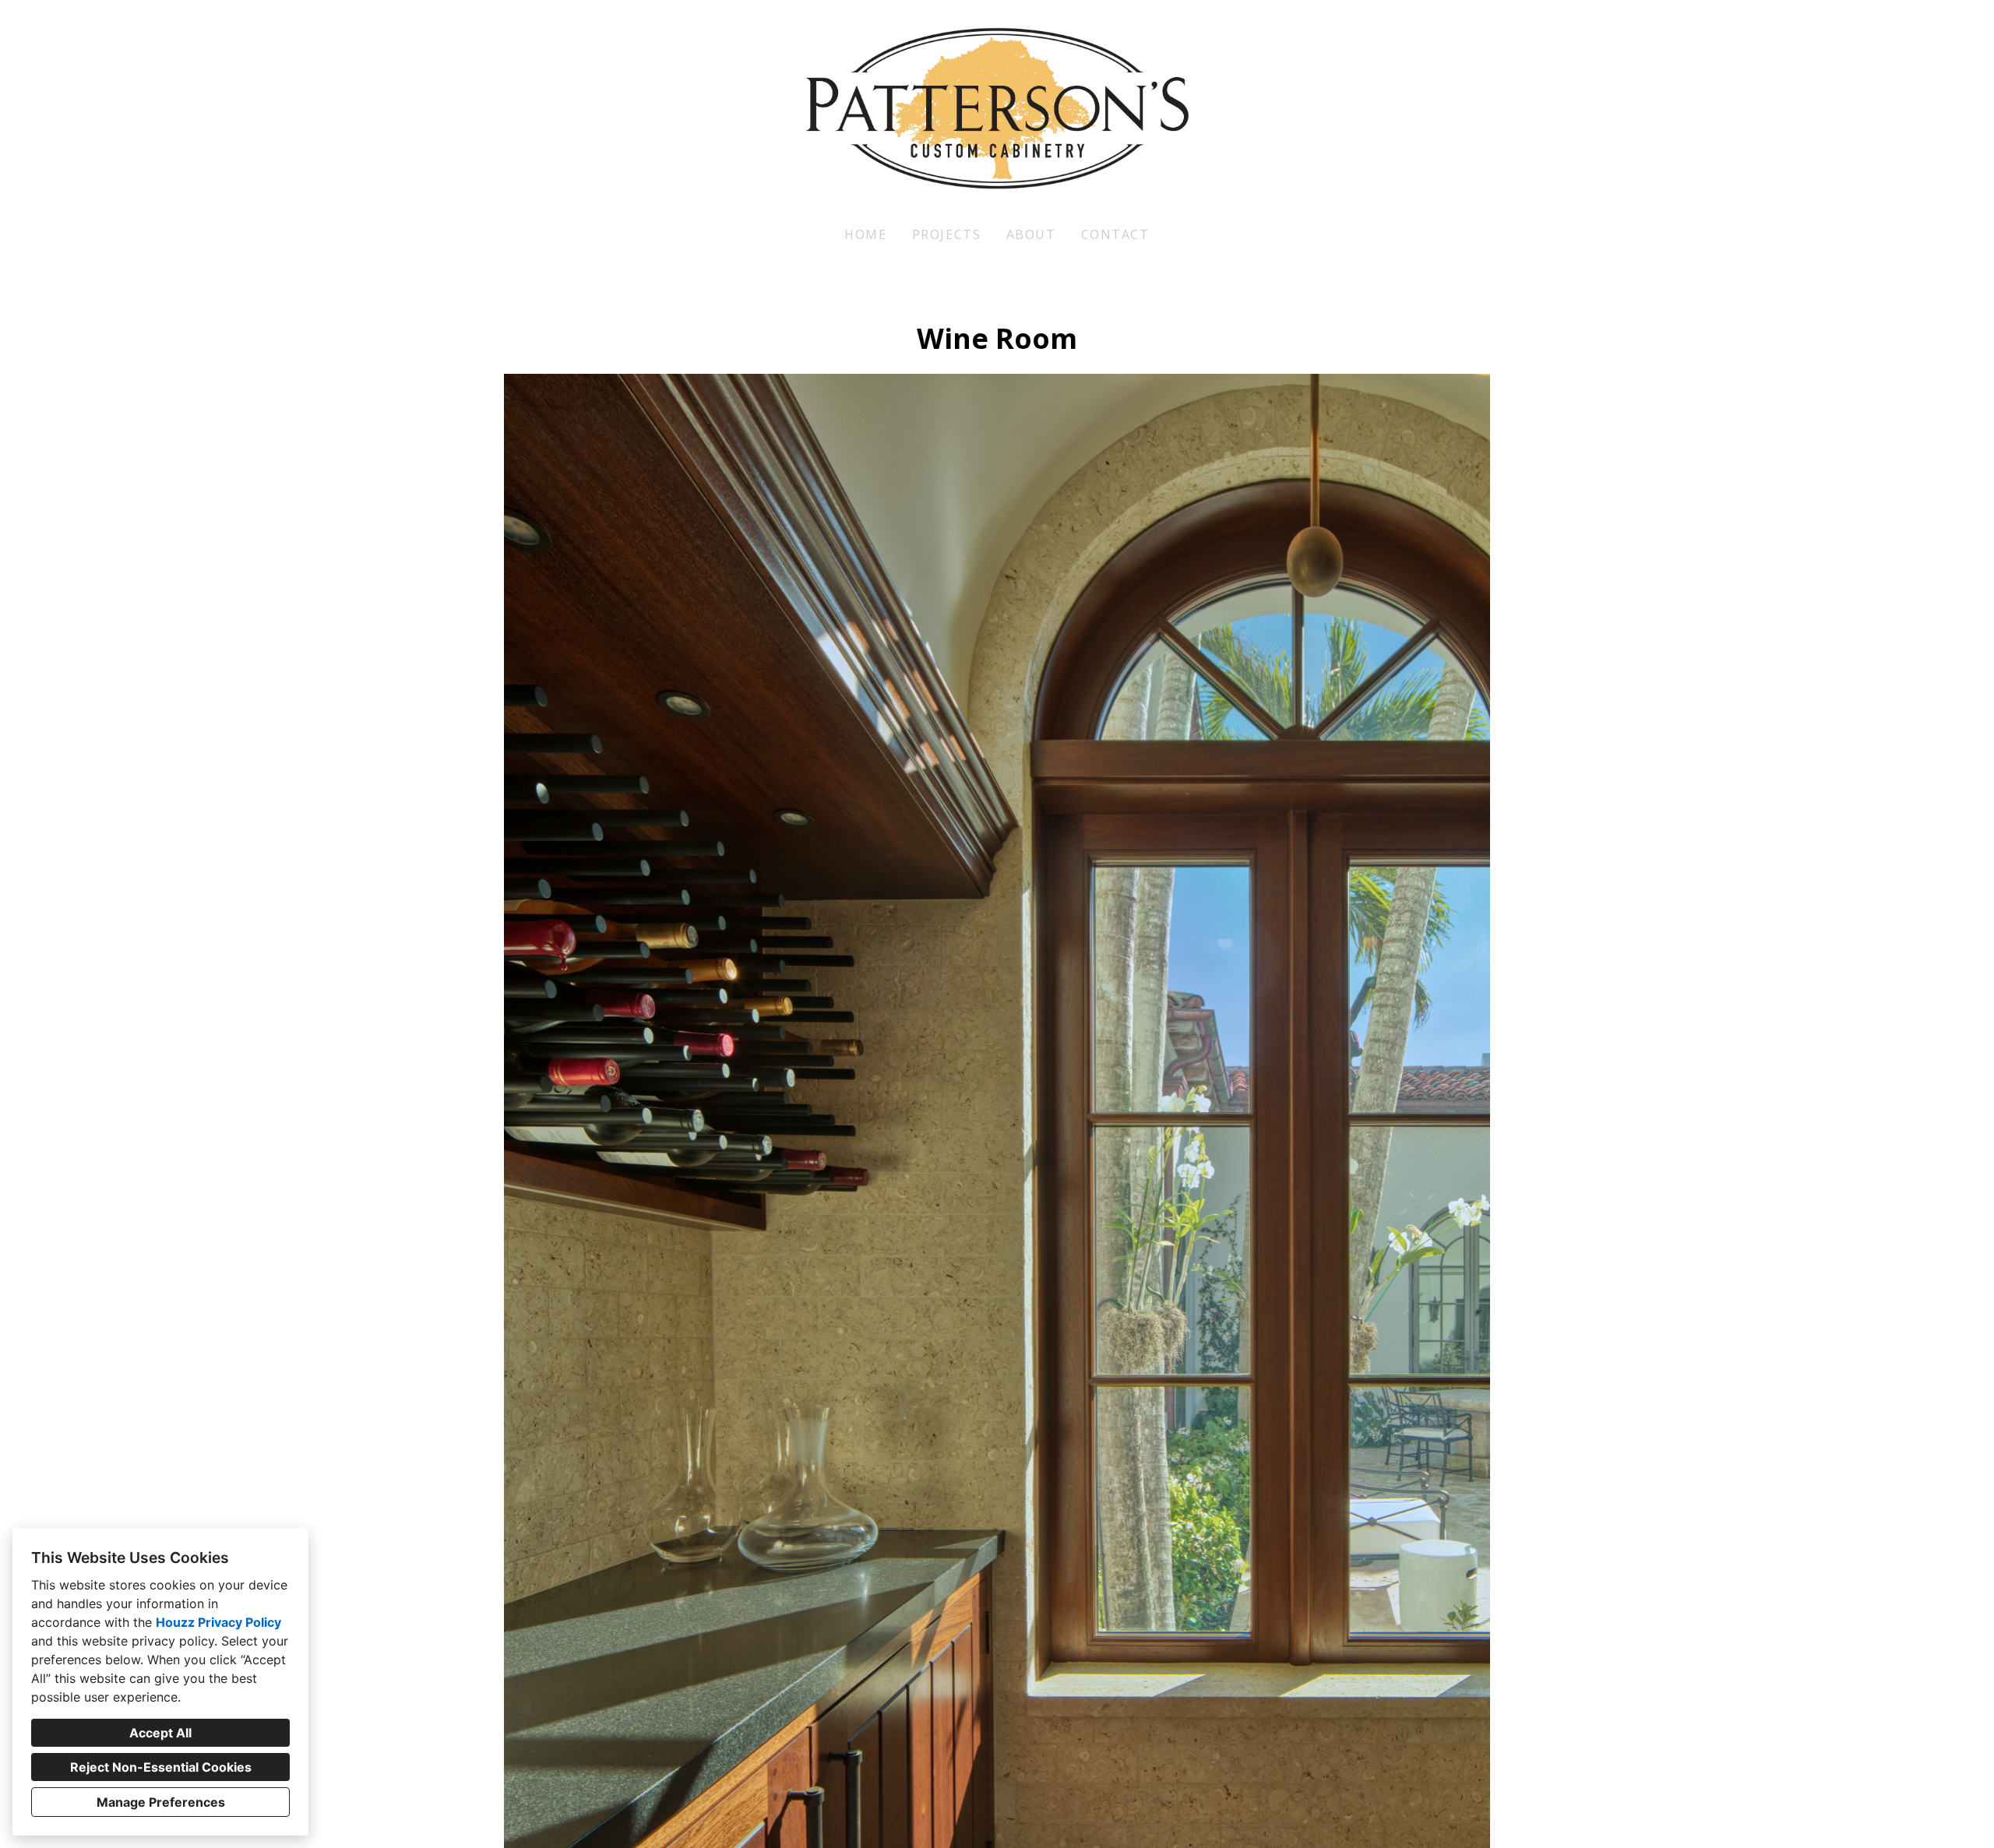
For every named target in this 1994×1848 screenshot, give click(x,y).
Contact (1115, 234)
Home (865, 234)
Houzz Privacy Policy (218, 1622)
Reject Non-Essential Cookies (161, 1767)
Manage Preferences (161, 1802)
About (1031, 234)
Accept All (160, 1733)
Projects (947, 234)
